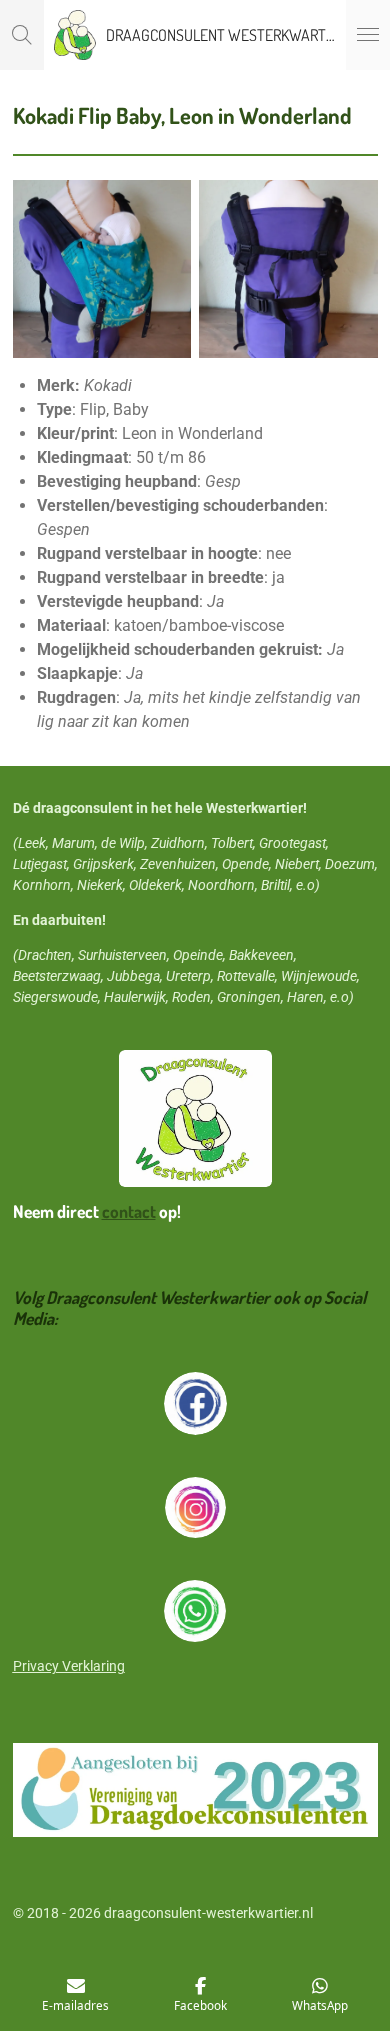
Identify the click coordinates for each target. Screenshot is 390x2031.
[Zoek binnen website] (22, 35)
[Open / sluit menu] (368, 35)
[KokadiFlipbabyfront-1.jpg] (102, 269)
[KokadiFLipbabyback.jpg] (288, 269)
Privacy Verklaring (69, 1666)
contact (129, 1211)
